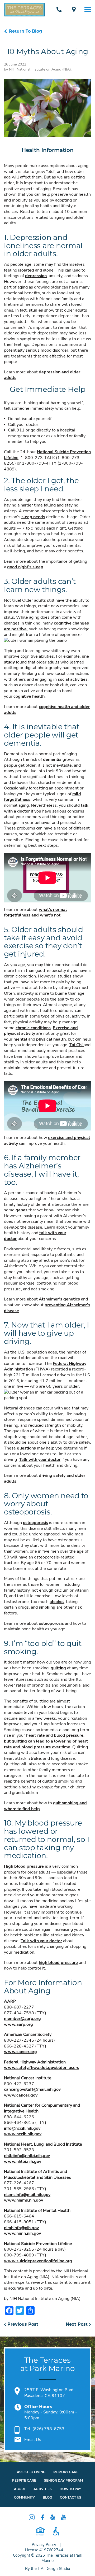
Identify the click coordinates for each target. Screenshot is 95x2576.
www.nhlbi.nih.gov (23, 2162)
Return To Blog (25, 31)
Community (24, 2497)
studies (36, 310)
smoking (47, 1607)
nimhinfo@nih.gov (21, 2228)
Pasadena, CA (75, 9)
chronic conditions (33, 1028)
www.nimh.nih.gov (22, 2233)
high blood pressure (58, 1963)
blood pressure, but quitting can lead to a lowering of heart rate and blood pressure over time (46, 1741)
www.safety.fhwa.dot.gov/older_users (42, 2068)
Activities (43, 2489)
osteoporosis (35, 1523)
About (20, 2489)
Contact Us (71, 2497)
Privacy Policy (44, 2545)
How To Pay (70, 2489)
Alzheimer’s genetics (60, 1299)
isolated (26, 270)
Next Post (77, 2324)
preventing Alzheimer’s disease (47, 1308)
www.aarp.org (18, 2024)
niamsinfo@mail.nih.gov (27, 2195)
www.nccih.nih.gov (23, 2134)
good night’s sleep (25, 567)
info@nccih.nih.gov (22, 2128)
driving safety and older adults (45, 1478)
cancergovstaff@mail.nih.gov (32, 2089)
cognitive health (29, 696)
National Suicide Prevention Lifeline (47, 455)
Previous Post (22, 2324)
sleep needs (33, 517)
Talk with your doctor (40, 1460)
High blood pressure (24, 1866)
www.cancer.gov (21, 2095)
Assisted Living (31, 2472)
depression (36, 276)
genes (22, 1210)
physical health (51, 1039)
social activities (73, 679)
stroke (35, 1758)
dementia (52, 759)
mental (21, 1039)
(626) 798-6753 (60, 9)
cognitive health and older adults (47, 710)
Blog (47, 2497)
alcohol (57, 1602)
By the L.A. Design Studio (47, 2569)
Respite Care (24, 2480)
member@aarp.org (22, 2019)
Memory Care (66, 2472)
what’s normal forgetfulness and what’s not (35, 912)
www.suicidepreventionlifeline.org (38, 2261)
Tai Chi (77, 1045)
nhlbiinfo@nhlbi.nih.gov (27, 2156)
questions (27, 1448)
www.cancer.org (20, 2052)
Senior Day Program (63, 2480)
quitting (58, 1668)
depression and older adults (42, 375)
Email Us (33, 2440)
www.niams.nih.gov (23, 2200)
